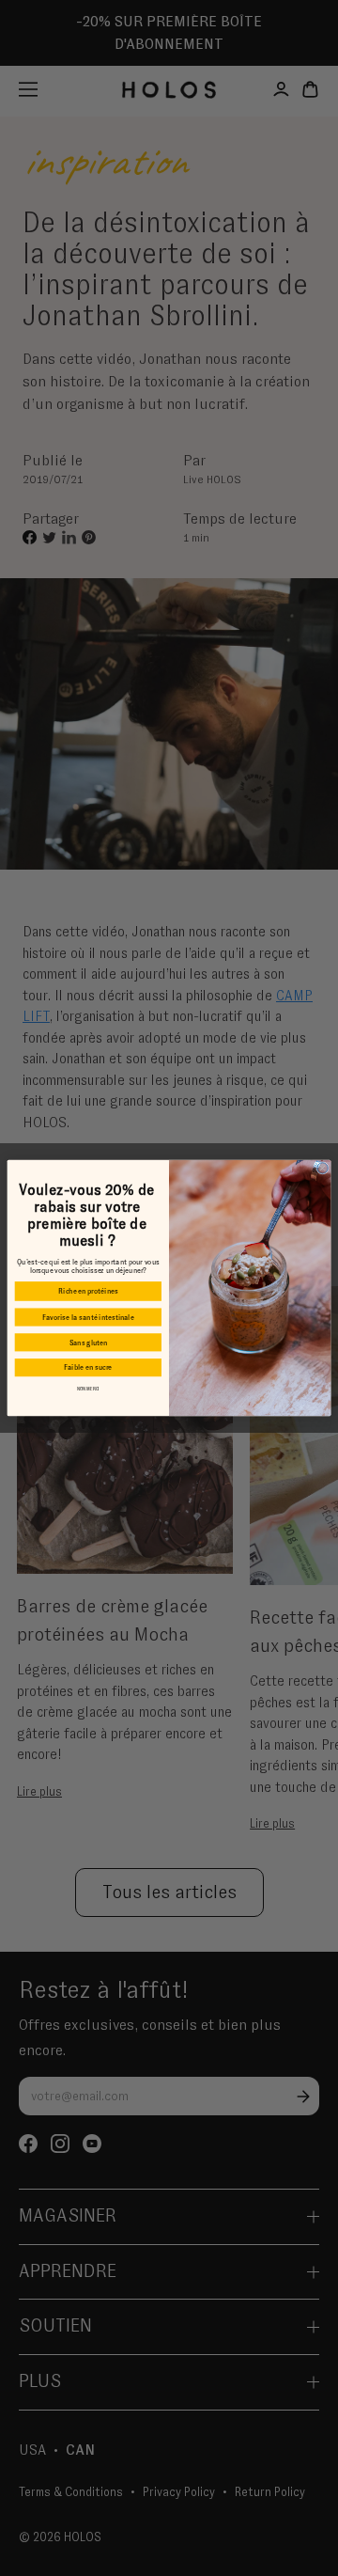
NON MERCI (88, 1389)
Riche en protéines (88, 1291)
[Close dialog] (323, 1168)
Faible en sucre (88, 1367)
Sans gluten (89, 1343)
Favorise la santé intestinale (88, 1317)
